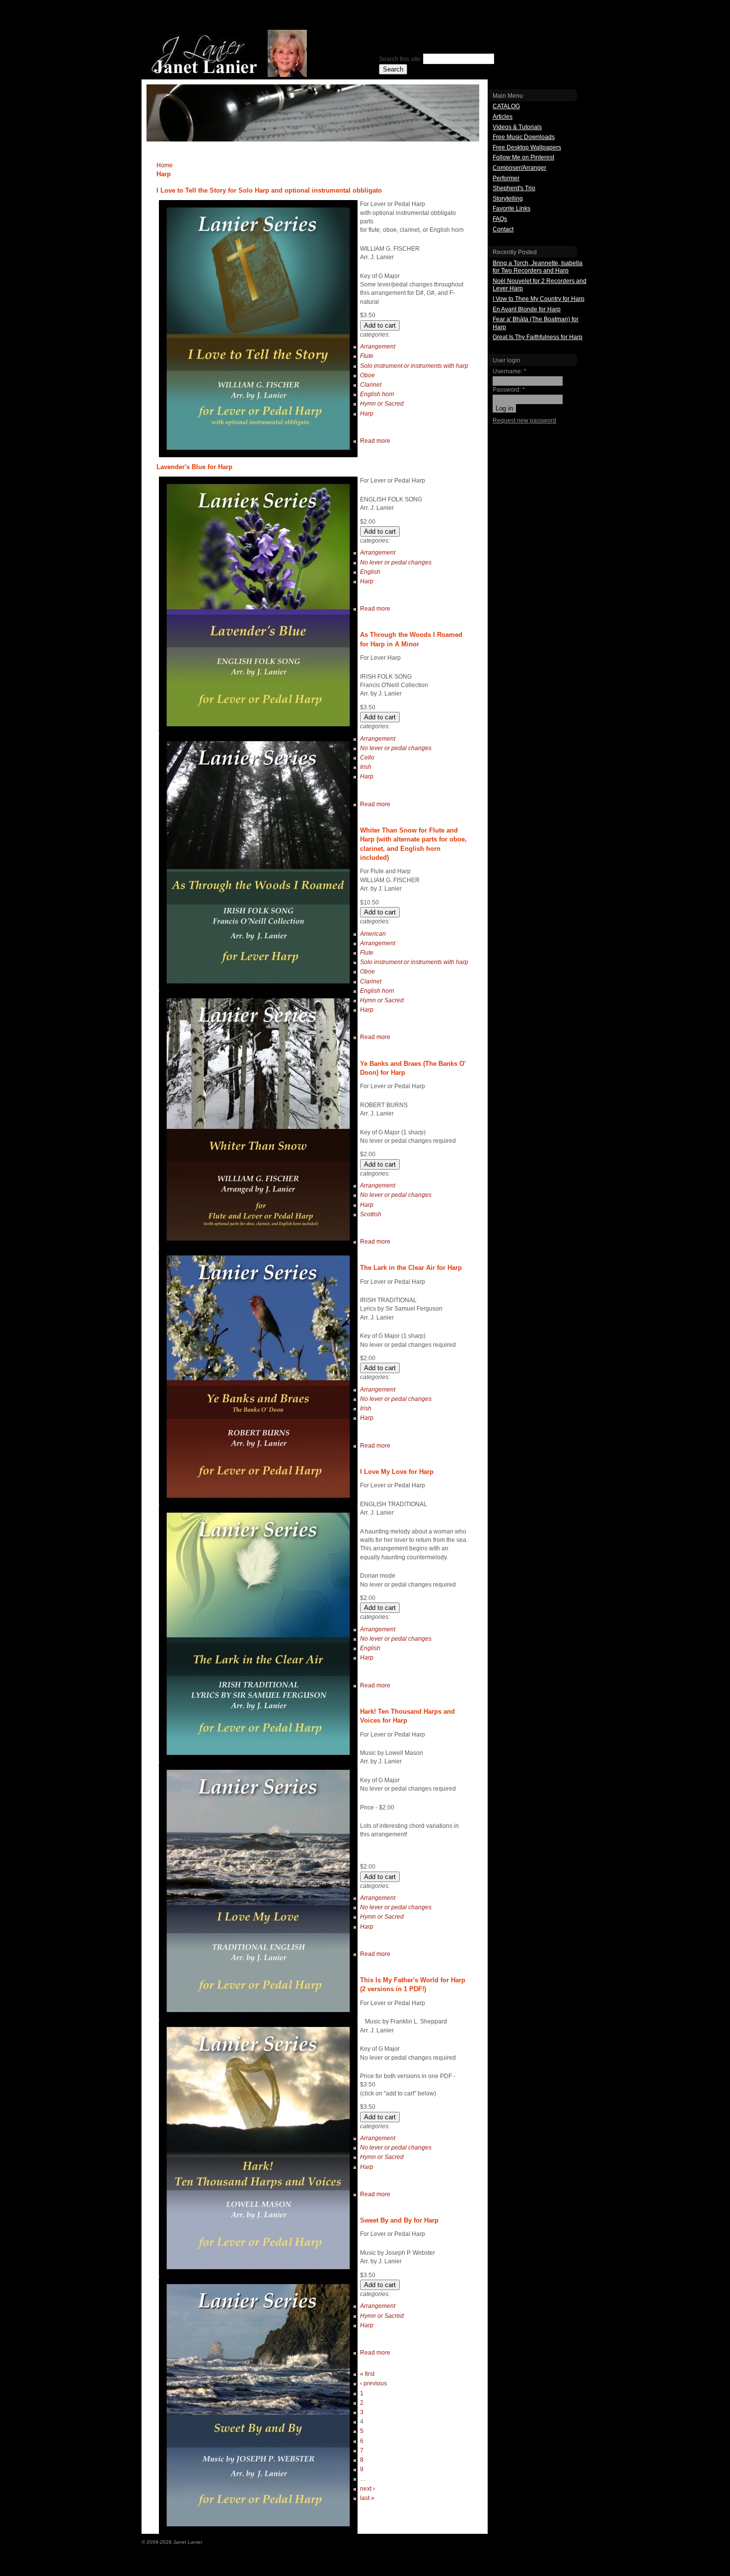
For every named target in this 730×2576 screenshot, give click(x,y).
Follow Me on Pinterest (523, 157)
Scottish (371, 1214)
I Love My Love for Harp (397, 1472)
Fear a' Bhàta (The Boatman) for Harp (536, 323)
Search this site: (401, 59)
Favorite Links (511, 209)
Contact (503, 229)
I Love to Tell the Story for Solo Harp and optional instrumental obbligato (269, 190)
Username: (510, 371)
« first (367, 2374)
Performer (506, 178)
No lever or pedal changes (396, 562)
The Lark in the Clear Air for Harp (411, 1268)
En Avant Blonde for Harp (527, 309)
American (373, 934)
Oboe (367, 375)
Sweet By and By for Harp (399, 2220)
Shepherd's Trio (514, 188)
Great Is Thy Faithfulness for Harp (538, 337)
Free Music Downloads (524, 137)
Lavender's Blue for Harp (194, 467)
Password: (509, 390)
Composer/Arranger (519, 168)
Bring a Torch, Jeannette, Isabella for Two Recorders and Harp (538, 267)
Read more (375, 441)
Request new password (524, 420)
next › (367, 2489)
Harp (367, 414)
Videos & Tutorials (517, 127)
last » (367, 2498)
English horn (377, 394)
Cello (367, 758)
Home (165, 165)
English (370, 572)
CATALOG (506, 106)
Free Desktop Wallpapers (527, 147)
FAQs (500, 219)
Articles (503, 117)
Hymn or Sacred (382, 404)
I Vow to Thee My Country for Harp (539, 299)
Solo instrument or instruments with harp (414, 366)
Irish (366, 767)
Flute (367, 356)
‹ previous (373, 2383)
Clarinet (371, 385)
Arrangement (378, 347)
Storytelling (508, 199)
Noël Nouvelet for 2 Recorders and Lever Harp (540, 285)
